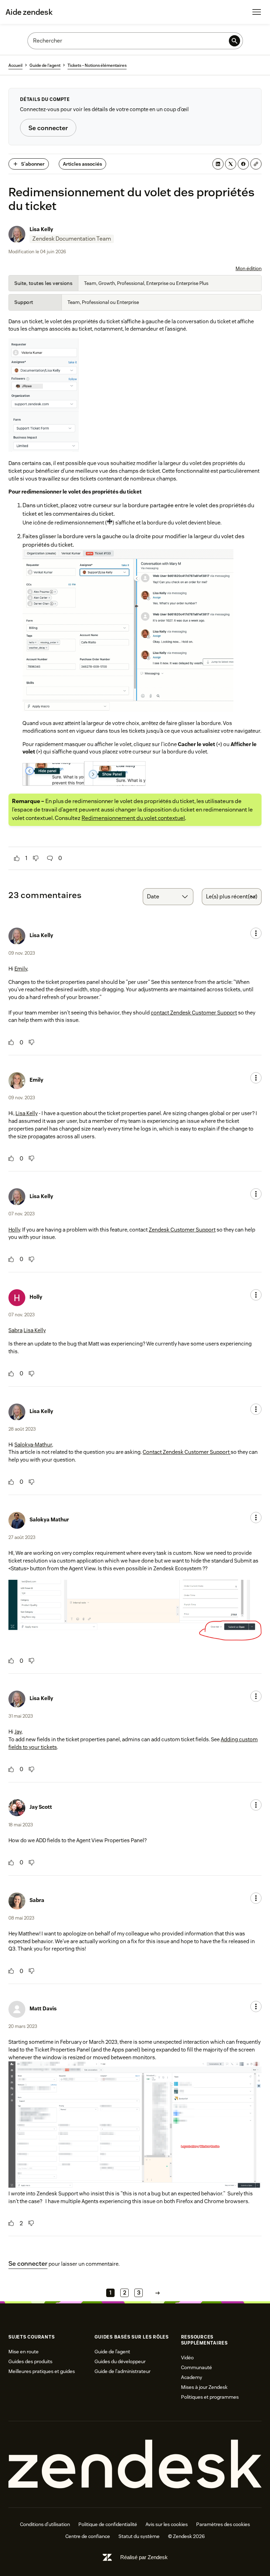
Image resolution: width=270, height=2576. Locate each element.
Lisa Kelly (41, 229)
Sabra (15, 1330)
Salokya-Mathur (33, 1445)
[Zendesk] (135, 2464)
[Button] (17, 858)
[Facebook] (243, 164)
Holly (14, 1230)
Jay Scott (41, 1807)
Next (157, 2293)
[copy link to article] (256, 164)
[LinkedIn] (218, 164)
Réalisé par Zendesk (144, 2557)
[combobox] (168, 897)
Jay (18, 1732)
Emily (21, 969)
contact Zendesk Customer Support (194, 1013)
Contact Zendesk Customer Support (187, 1452)
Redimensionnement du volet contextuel (133, 818)
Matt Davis (43, 2008)
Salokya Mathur (49, 1519)
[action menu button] (256, 933)
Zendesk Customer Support (182, 1230)
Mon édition (249, 268)
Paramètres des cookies (223, 2524)
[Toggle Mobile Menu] (257, 12)
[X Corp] (231, 164)
